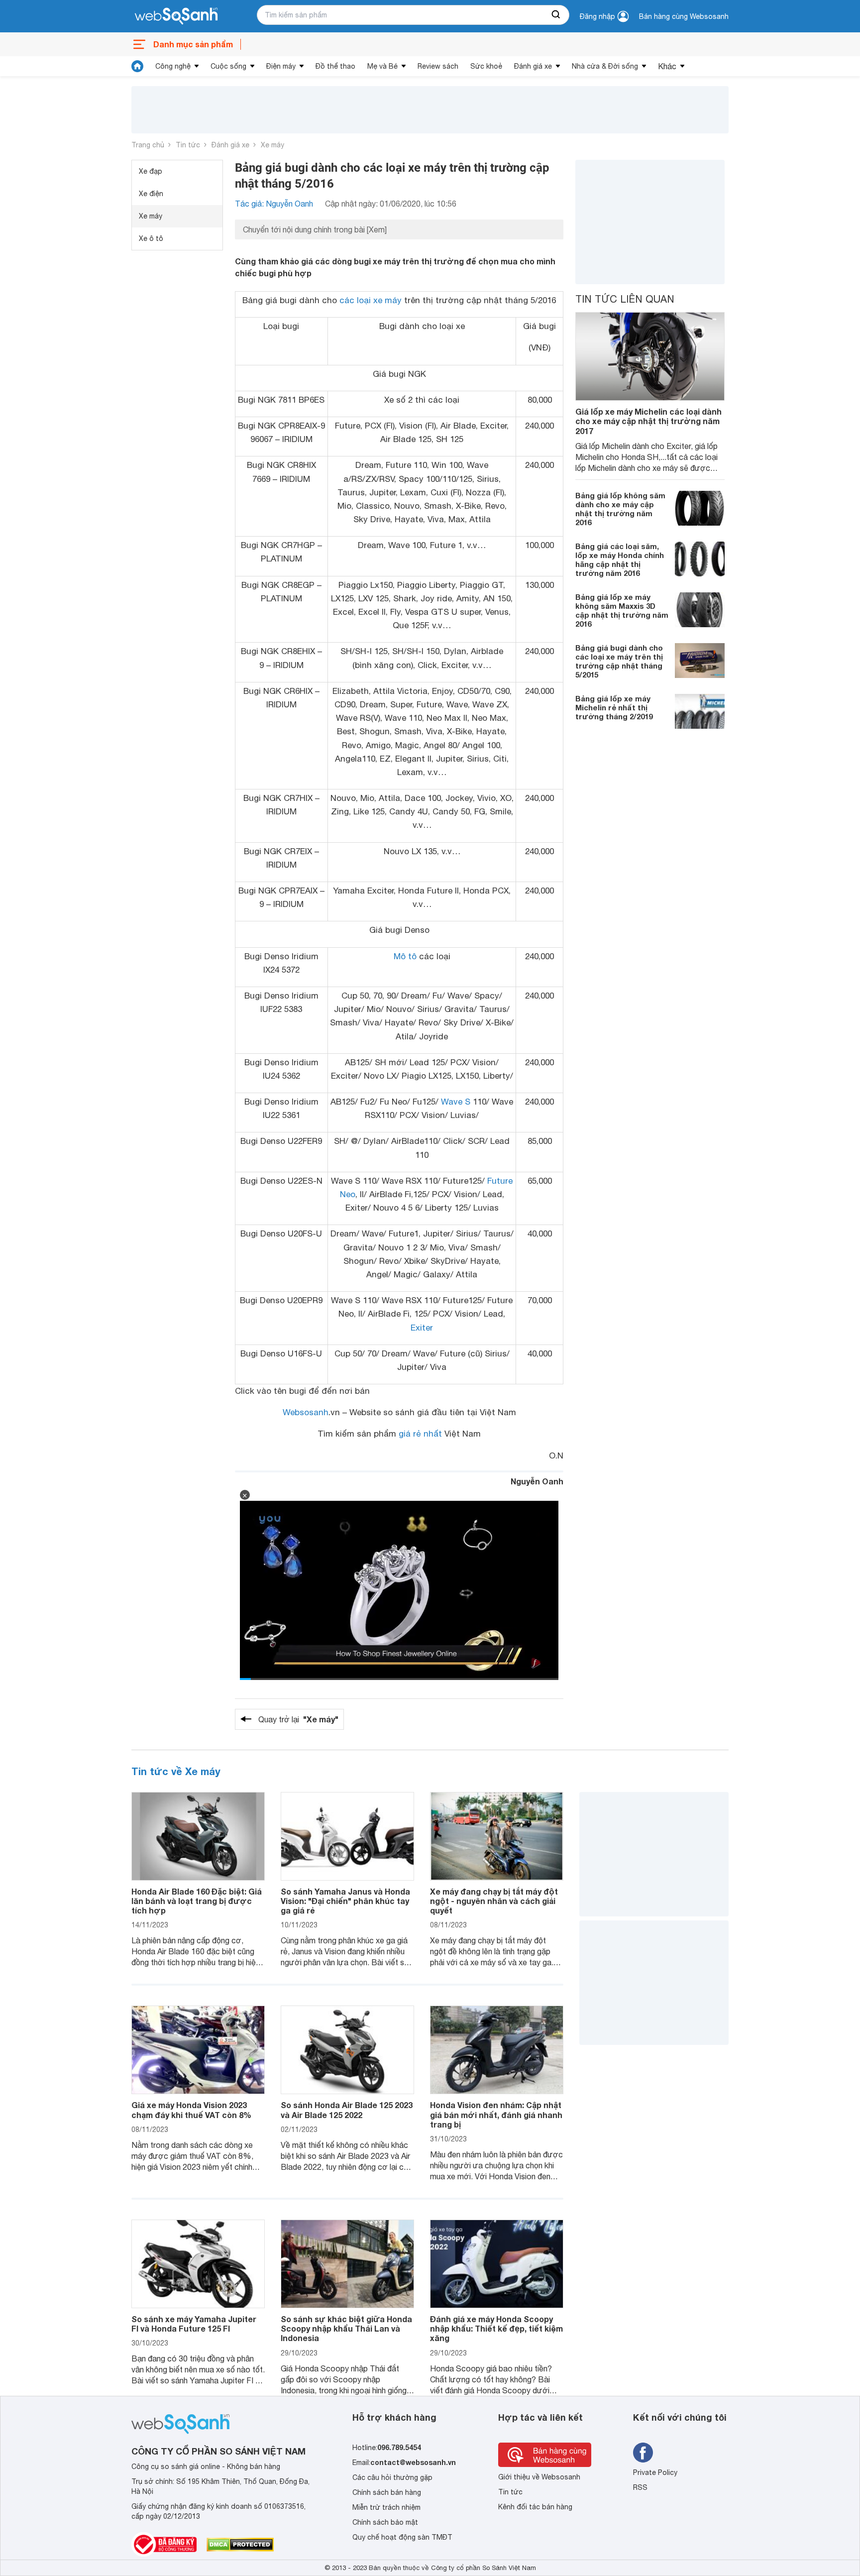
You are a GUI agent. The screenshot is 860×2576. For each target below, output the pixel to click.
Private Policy (655, 2472)
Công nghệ (173, 66)
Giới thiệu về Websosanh (539, 2477)
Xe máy (272, 145)
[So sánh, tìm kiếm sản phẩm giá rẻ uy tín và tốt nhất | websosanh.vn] (176, 16)
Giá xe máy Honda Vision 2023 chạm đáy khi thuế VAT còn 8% (191, 2110)
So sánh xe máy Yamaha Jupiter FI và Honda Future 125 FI (194, 2324)
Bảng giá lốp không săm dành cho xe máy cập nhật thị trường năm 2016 (620, 509)
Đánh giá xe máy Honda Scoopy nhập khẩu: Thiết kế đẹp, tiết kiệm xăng (496, 2328)
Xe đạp (151, 171)
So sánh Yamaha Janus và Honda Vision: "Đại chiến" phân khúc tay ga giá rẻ (345, 1901)
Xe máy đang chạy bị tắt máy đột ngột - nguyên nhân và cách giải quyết (494, 1901)
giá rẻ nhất (420, 1434)
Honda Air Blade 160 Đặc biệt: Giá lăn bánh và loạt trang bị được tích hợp (197, 1901)
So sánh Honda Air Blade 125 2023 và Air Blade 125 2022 (347, 2110)
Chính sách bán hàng (387, 2492)
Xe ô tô (151, 238)
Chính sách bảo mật (385, 2522)
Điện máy (281, 66)
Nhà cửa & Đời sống (605, 66)
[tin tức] (137, 66)
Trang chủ (148, 145)
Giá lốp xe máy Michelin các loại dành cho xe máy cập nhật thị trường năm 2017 (648, 421)
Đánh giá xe (533, 66)
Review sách (438, 66)
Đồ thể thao (335, 66)
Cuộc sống (228, 66)
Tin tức (188, 145)
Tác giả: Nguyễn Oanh (274, 204)
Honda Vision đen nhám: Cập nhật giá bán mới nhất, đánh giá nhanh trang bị (496, 2114)
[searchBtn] (556, 15)
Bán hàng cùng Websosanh (684, 16)
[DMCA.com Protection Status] (240, 2545)
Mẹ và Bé (382, 66)
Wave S (456, 1102)
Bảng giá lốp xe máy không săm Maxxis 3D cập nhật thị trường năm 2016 (622, 610)
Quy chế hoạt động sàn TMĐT (402, 2537)
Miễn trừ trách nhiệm (386, 2507)
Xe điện (151, 194)
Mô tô (405, 956)
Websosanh (306, 1412)
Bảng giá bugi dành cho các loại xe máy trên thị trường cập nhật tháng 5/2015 (619, 661)
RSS (640, 2487)
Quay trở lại (298, 1719)
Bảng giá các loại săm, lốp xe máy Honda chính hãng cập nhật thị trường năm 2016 (620, 560)
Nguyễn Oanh (537, 1481)
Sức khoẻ (486, 66)
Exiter (422, 1328)
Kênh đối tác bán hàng (535, 2507)
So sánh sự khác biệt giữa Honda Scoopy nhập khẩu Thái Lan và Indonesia (346, 2328)
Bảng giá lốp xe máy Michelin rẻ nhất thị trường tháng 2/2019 (614, 707)
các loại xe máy (371, 300)
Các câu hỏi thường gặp (392, 2477)
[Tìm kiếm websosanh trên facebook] (643, 2453)
